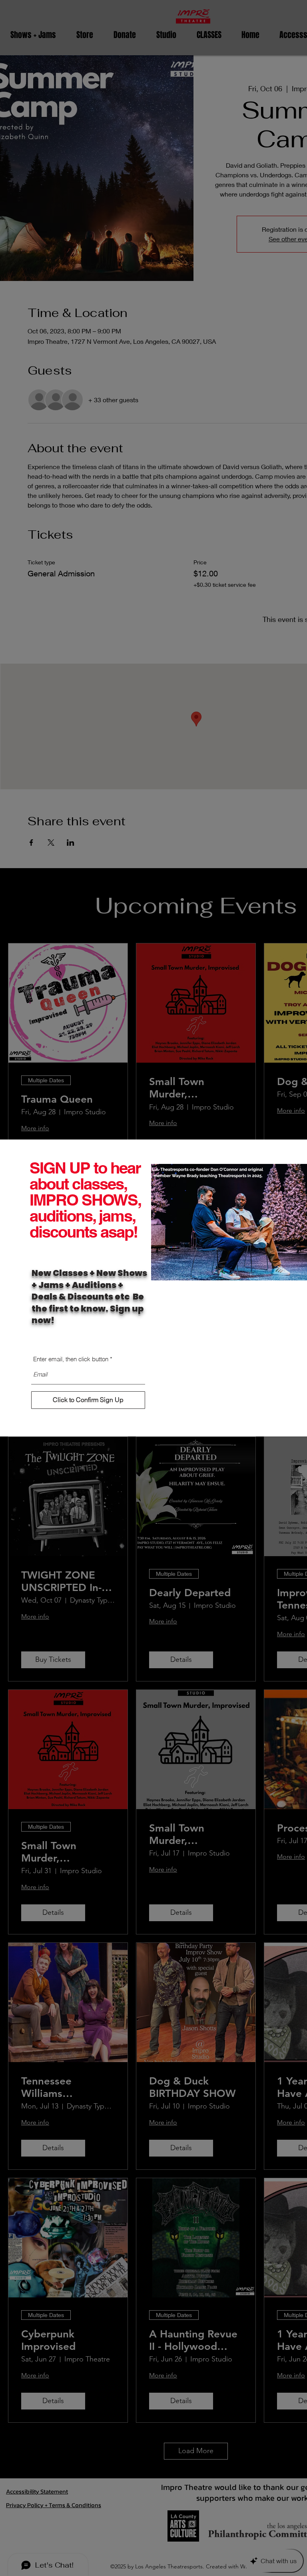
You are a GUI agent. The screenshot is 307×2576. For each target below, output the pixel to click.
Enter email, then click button (71, 1359)
